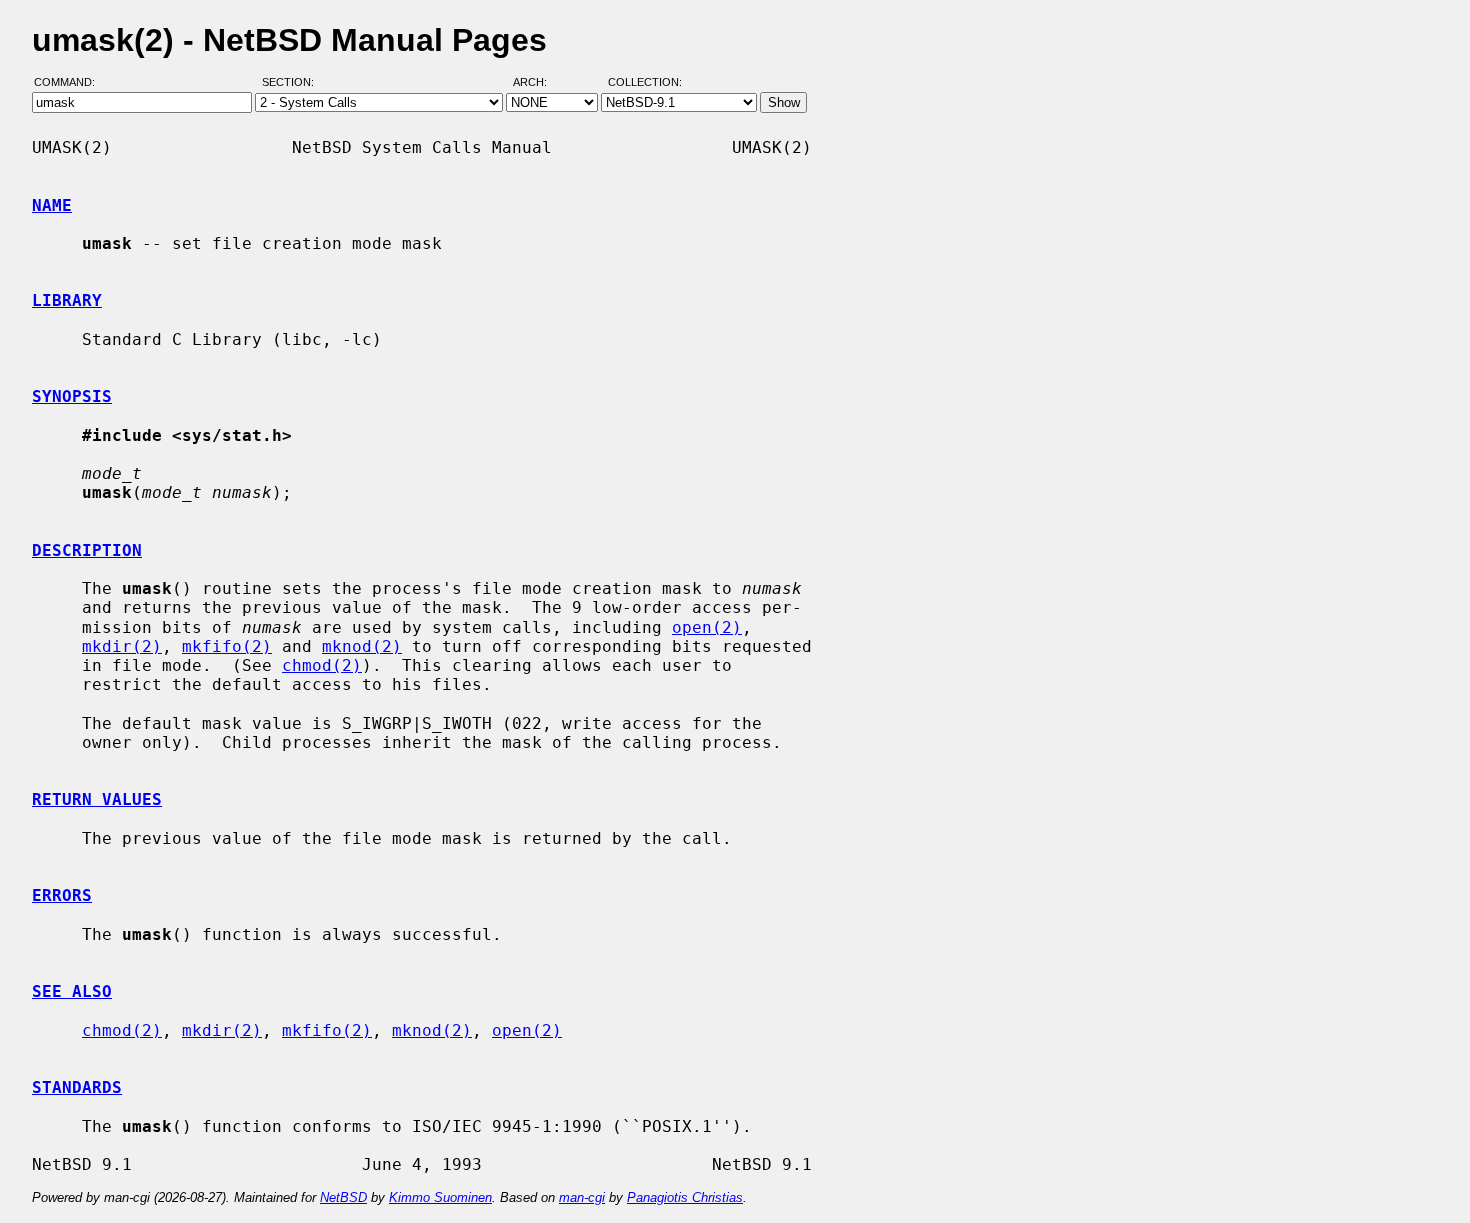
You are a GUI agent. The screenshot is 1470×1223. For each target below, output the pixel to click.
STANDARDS (77, 1087)
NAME (52, 205)
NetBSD (343, 1197)
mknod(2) (362, 646)
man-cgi (582, 1197)
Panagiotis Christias (685, 1197)
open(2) (707, 627)
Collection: (645, 83)
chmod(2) (322, 665)
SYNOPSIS (72, 396)
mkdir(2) (122, 646)
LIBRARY (67, 300)
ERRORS (62, 895)
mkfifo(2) (227, 646)
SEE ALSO (72, 991)
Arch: (539, 83)
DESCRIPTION (87, 550)
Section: (292, 83)
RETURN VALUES (97, 799)
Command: (70, 83)
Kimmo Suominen (440, 1197)
